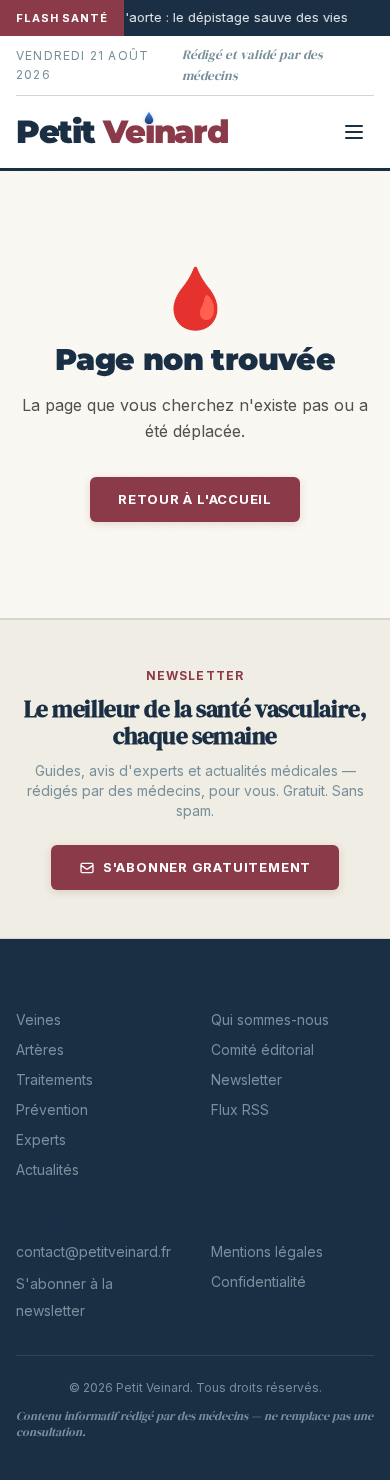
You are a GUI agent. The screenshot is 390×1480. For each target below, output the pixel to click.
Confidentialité (258, 1281)
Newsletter (246, 1079)
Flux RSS (240, 1109)
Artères (40, 1049)
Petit (122, 132)
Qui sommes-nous (270, 1019)
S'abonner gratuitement (207, 867)
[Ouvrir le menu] (354, 132)
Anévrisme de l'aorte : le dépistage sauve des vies (180, 17)
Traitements (54, 1079)
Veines (38, 1019)
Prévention (52, 1109)
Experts (41, 1139)
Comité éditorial (262, 1049)
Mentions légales (267, 1251)
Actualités (47, 1169)
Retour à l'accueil (195, 499)
